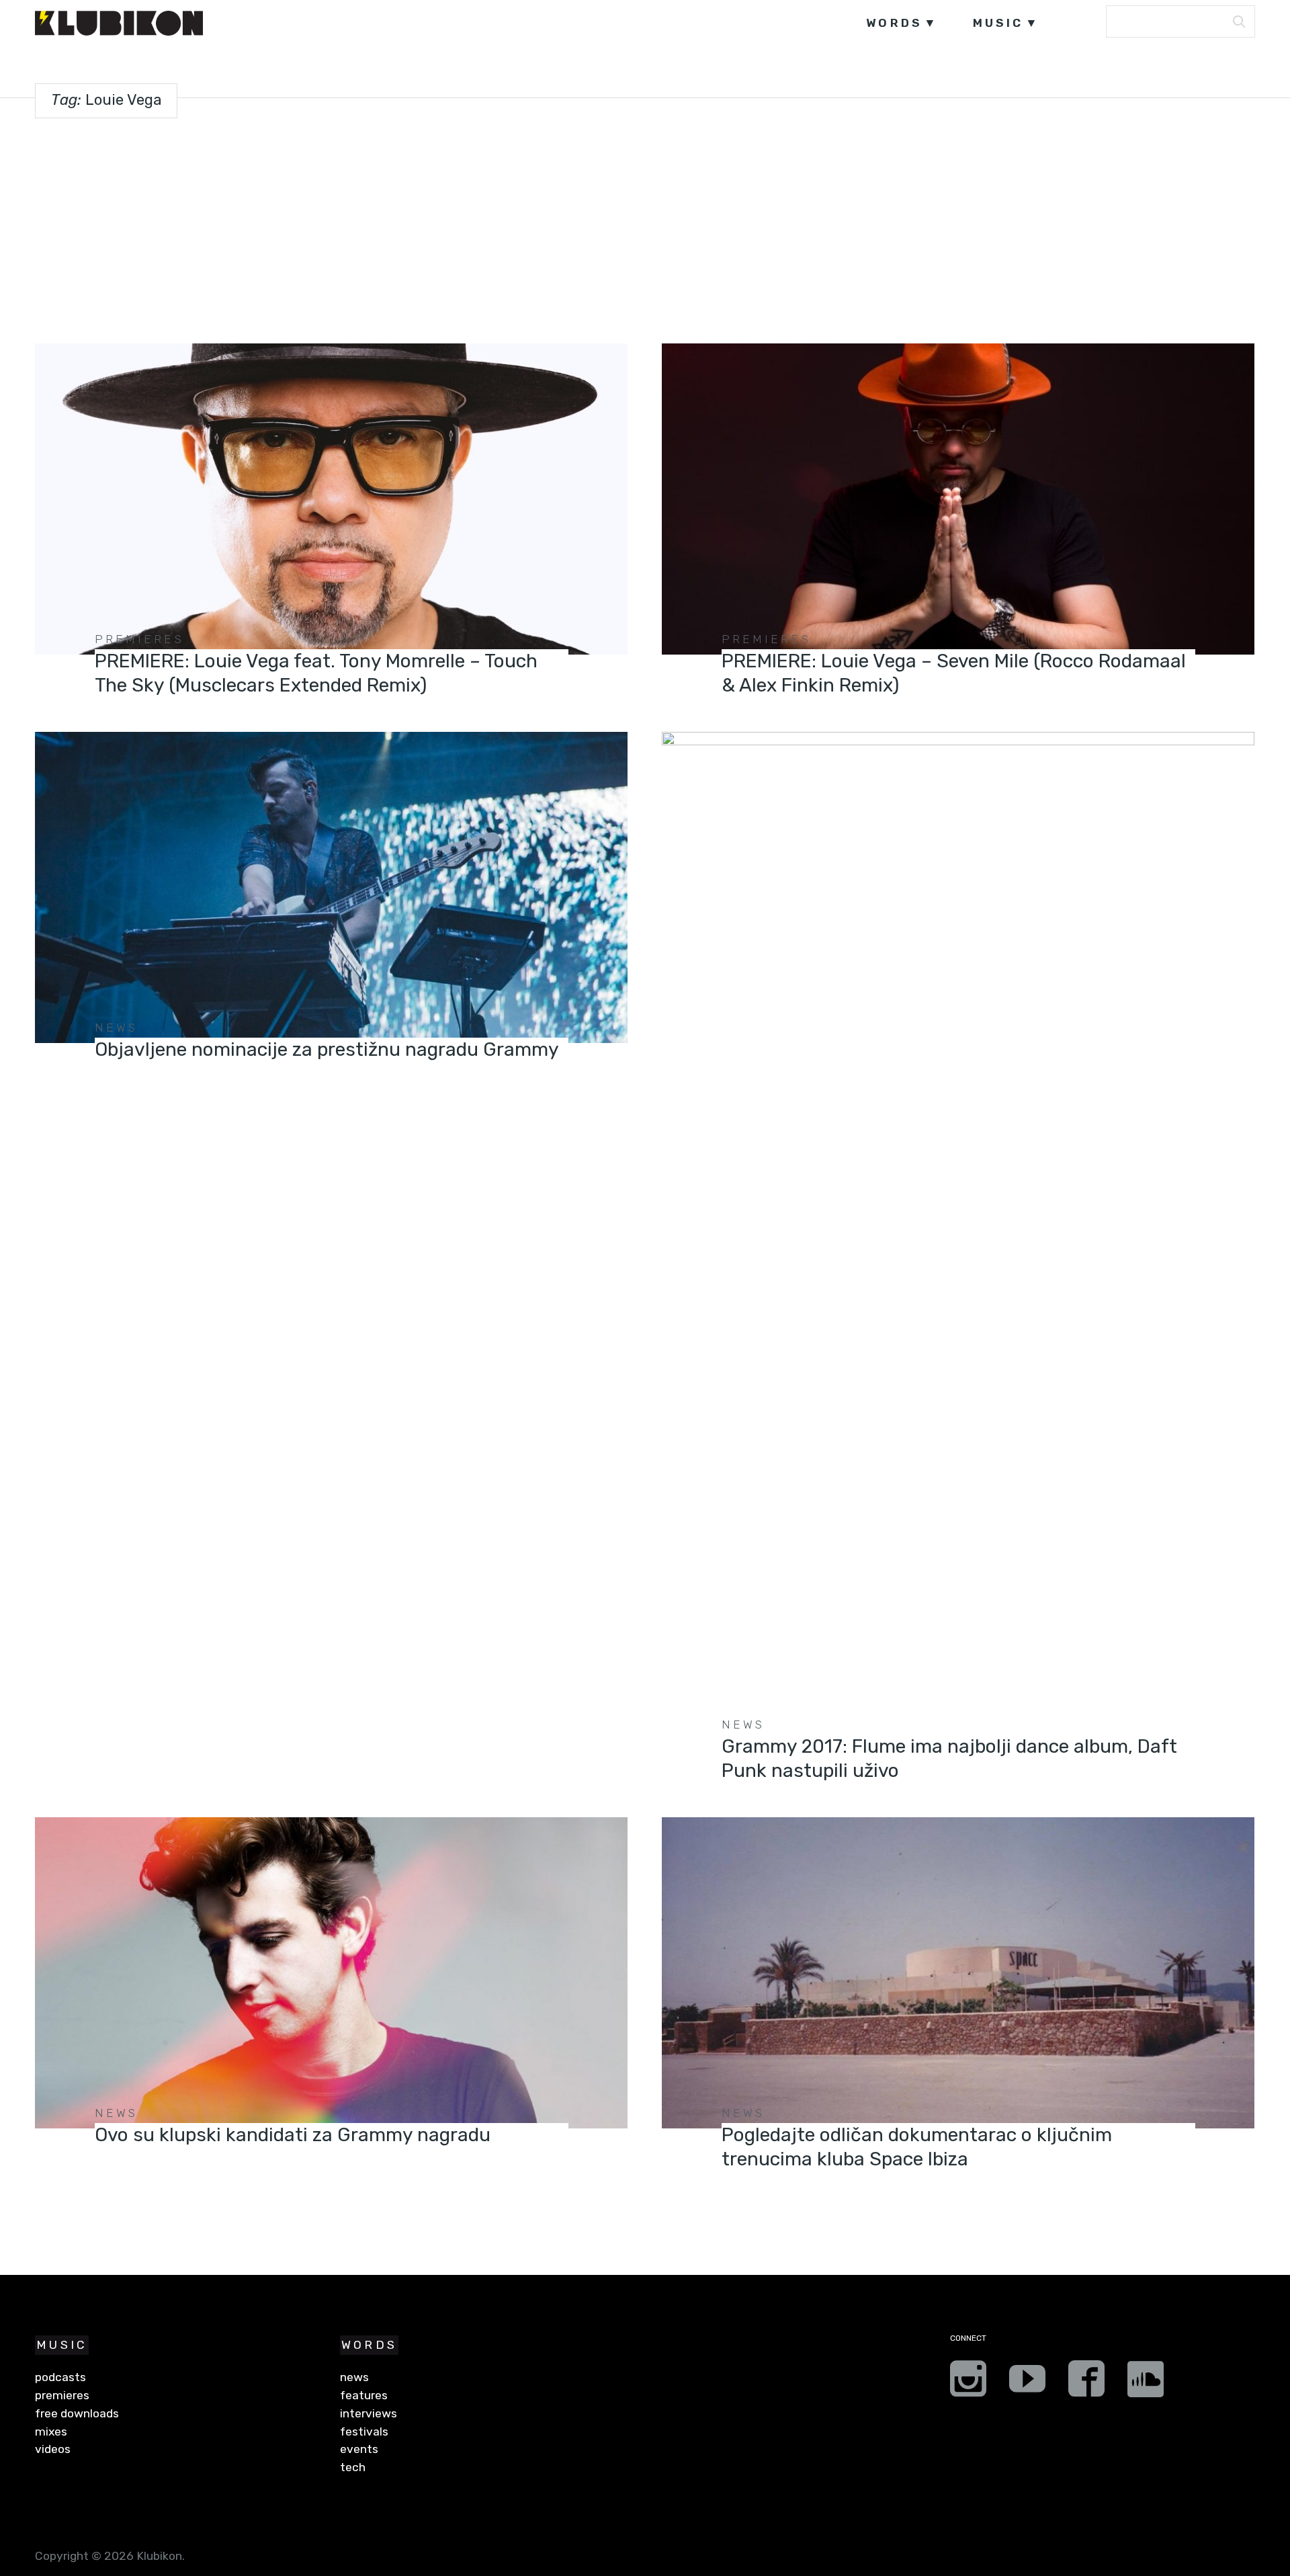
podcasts (60, 2377)
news (117, 1028)
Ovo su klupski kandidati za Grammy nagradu (293, 2135)
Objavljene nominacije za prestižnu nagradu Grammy (327, 1049)
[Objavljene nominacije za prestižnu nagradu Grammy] (331, 887)
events (359, 2449)
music (998, 23)
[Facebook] (1086, 2383)
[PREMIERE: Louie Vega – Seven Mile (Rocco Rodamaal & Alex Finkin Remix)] (958, 499)
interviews (369, 2413)
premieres (139, 639)
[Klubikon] (119, 23)
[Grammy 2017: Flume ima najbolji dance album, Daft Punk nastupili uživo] (958, 1236)
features (364, 2395)
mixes (51, 2432)
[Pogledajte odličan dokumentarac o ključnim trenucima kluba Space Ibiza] (958, 1973)
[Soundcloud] (1146, 2383)
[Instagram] (968, 2383)
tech (353, 2467)
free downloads (77, 2413)
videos (53, 2449)
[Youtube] (1027, 2383)
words (894, 23)
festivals (364, 2432)
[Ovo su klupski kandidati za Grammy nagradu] (331, 1973)
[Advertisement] (645, 228)
